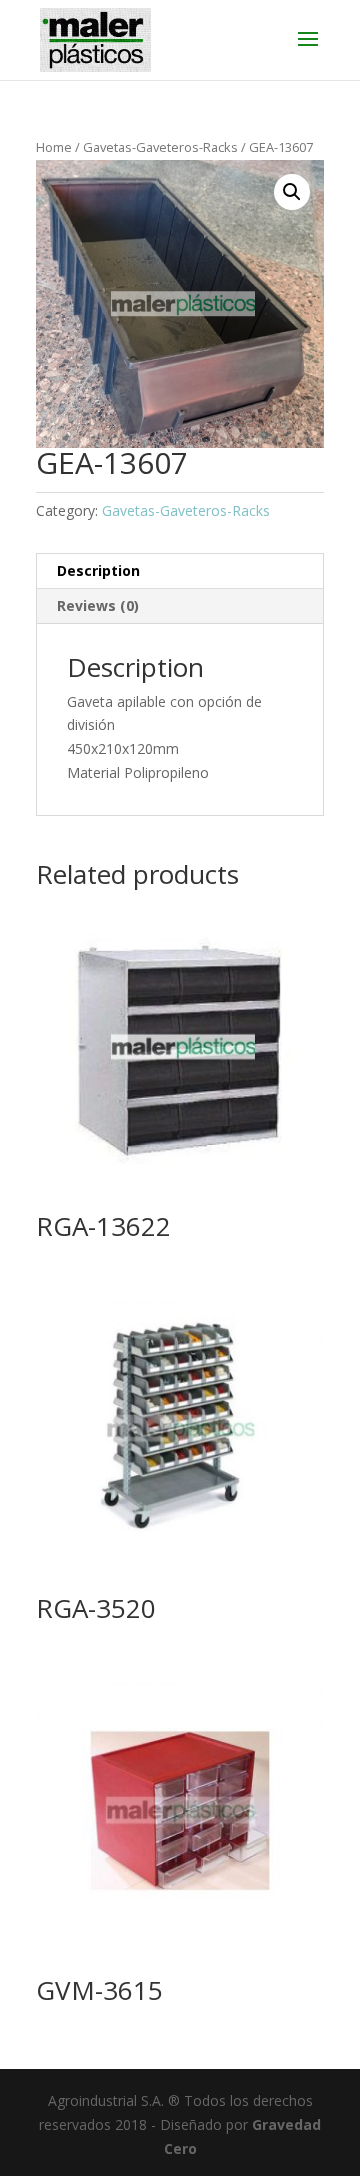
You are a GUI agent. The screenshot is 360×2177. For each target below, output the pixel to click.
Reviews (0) (98, 605)
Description (98, 570)
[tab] (180, 571)
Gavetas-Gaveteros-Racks (160, 147)
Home (54, 147)
